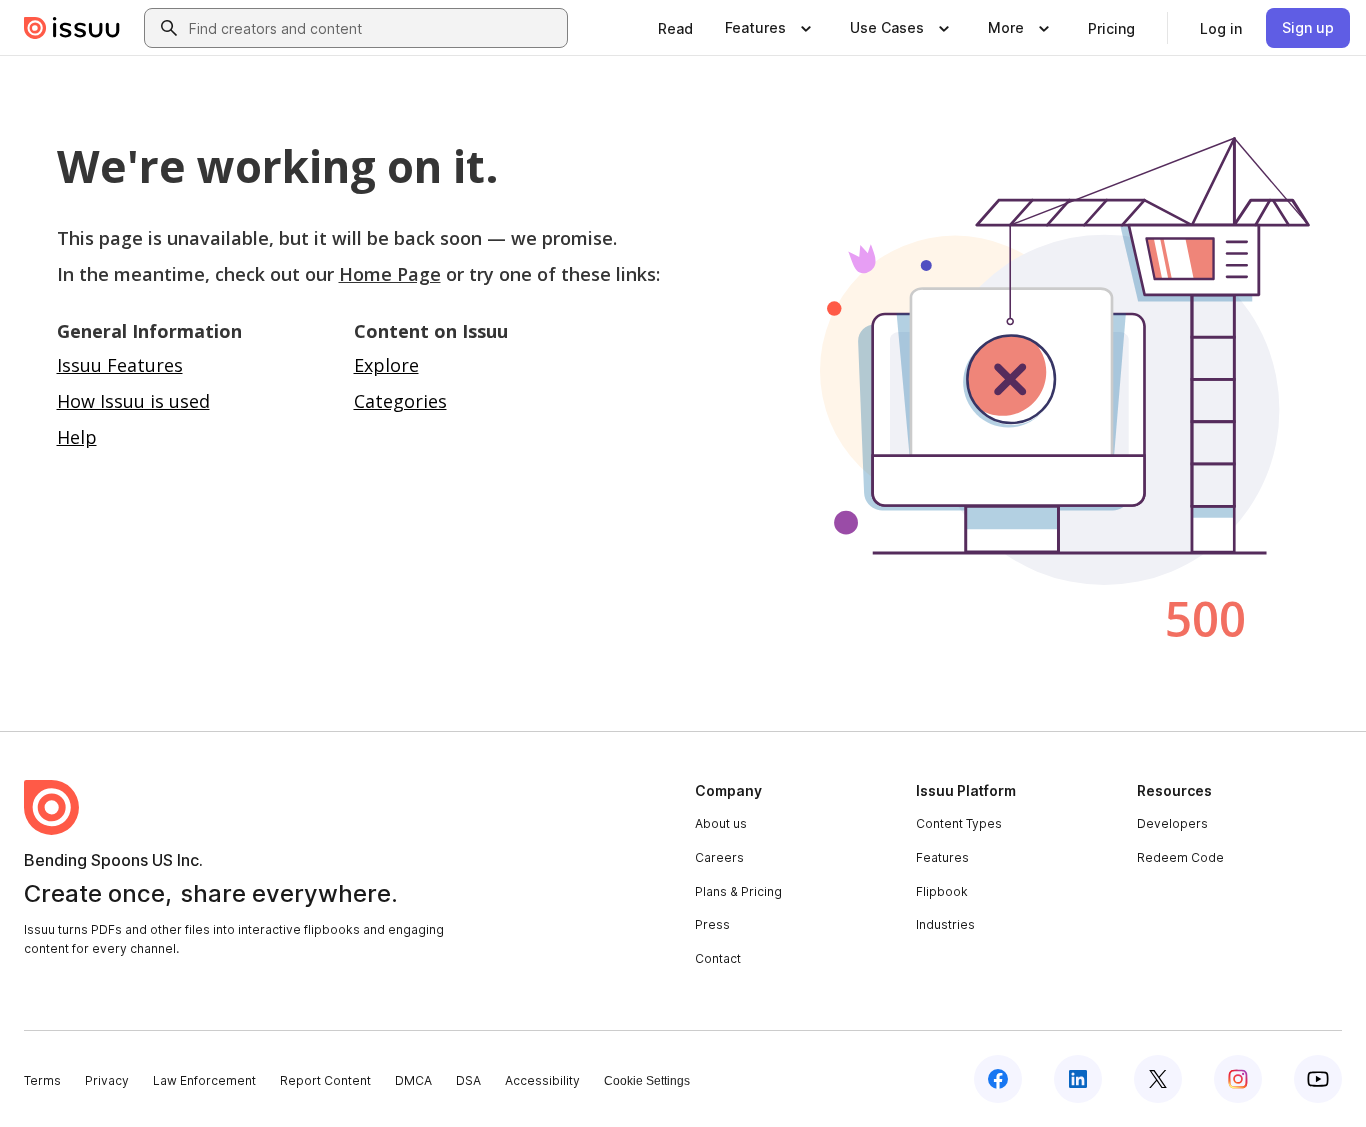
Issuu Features (120, 365)
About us (721, 823)
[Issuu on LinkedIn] (1078, 1079)
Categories (400, 401)
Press (712, 924)
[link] (675, 28)
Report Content (325, 1080)
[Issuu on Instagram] (1238, 1079)
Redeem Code (1180, 857)
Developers (1172, 823)
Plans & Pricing (738, 891)
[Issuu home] (72, 28)
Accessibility (542, 1080)
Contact (718, 958)
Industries (945, 924)
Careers (719, 857)
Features (942, 857)
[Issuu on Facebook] (998, 1079)
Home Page (390, 274)
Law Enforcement (204, 1080)
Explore (386, 365)
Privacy (107, 1080)
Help (77, 437)
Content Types (959, 823)
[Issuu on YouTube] (1318, 1079)
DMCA (413, 1080)
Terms (42, 1080)
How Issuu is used (133, 401)
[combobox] (374, 28)
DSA (468, 1080)
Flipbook (942, 891)
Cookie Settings (647, 1081)
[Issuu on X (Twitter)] (1158, 1079)
